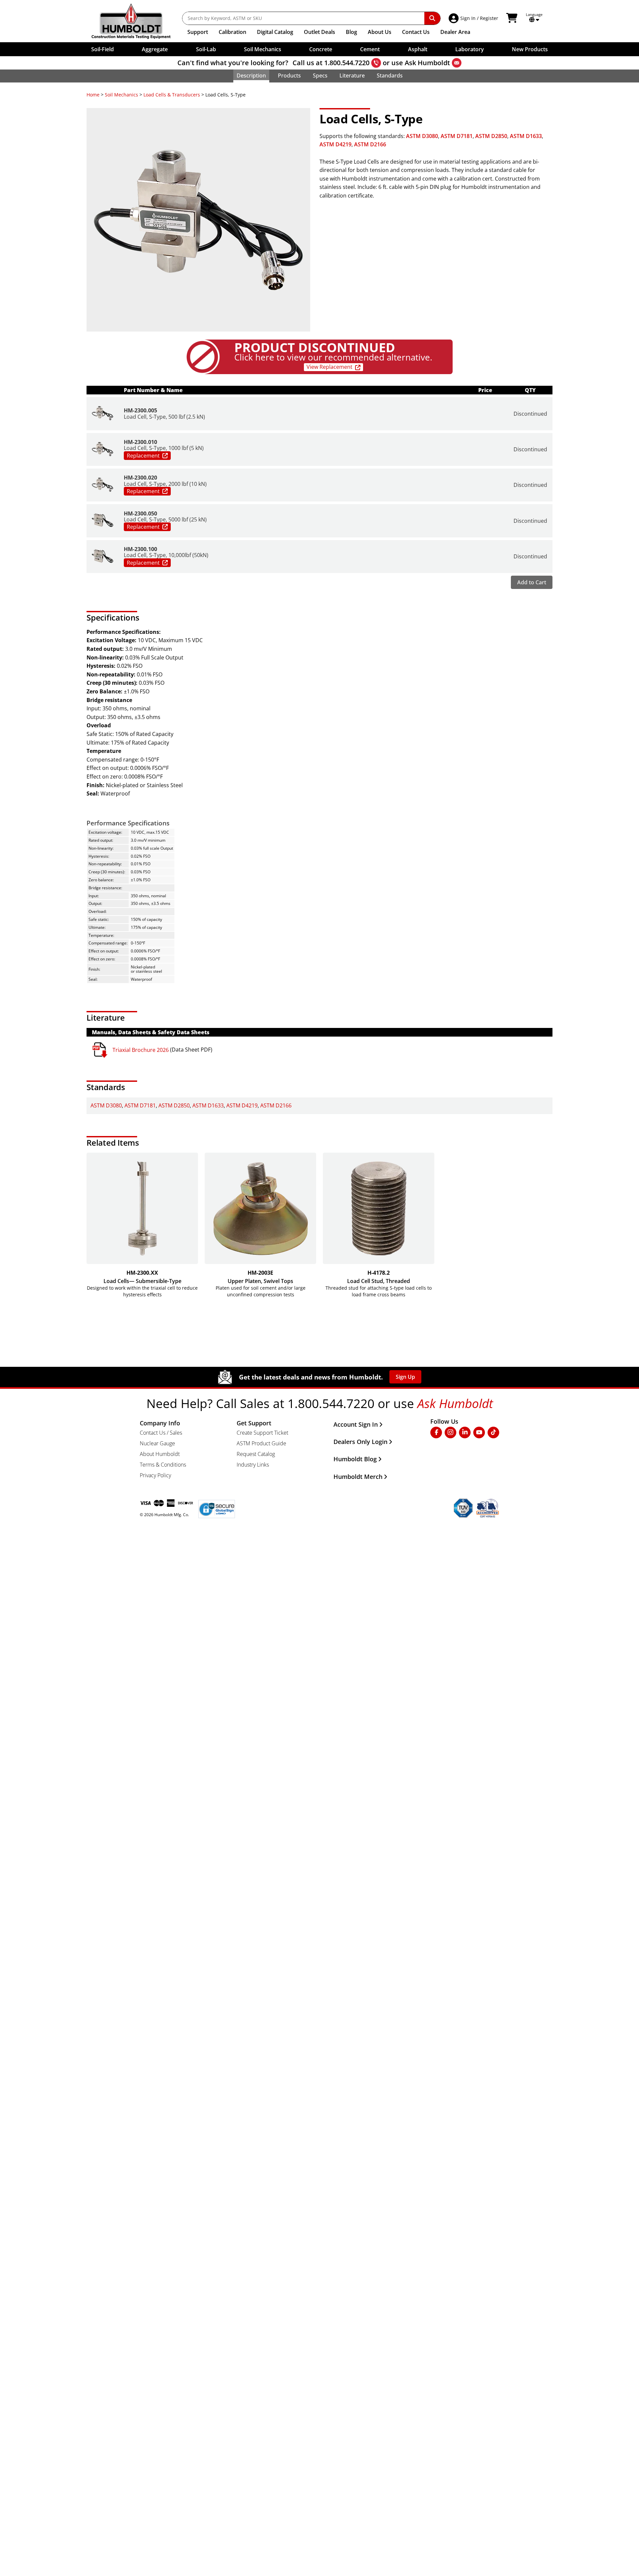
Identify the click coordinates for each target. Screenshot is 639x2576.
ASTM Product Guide (261, 1443)
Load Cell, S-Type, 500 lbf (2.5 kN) (164, 417)
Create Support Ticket (262, 1433)
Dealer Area (455, 32)
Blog (351, 32)
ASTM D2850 (491, 136)
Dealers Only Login (360, 1442)
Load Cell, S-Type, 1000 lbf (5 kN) (164, 448)
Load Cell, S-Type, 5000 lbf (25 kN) (165, 519)
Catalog (275, 32)
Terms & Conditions (163, 1465)
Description (251, 75)
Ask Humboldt (427, 63)
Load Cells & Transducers (172, 95)
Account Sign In (356, 1424)
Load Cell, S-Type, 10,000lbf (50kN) (166, 555)
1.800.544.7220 (347, 63)
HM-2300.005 (140, 410)
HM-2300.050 (140, 513)
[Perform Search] (432, 18)
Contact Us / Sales (161, 1433)
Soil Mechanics (121, 95)
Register (489, 18)
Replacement (143, 456)
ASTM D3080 (422, 136)
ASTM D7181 (457, 136)
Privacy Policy (155, 1475)
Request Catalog (256, 1454)
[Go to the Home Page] (136, 21)
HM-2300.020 (140, 478)
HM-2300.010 (140, 442)
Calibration (232, 32)
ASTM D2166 (370, 144)
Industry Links (253, 1465)
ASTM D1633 (526, 136)
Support (198, 32)
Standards (390, 75)
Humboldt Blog (355, 1459)
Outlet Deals (319, 32)
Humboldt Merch (358, 1477)
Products (289, 75)
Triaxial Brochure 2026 (141, 1050)
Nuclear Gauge (157, 1443)
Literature (352, 75)
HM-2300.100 (140, 549)
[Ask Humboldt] (457, 63)
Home (93, 95)
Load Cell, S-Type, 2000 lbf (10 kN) (165, 484)
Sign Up (405, 1377)
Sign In (468, 18)
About (380, 32)
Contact (416, 32)
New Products (530, 49)
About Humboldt (160, 1454)
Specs (320, 75)
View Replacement (329, 367)
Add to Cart (532, 582)
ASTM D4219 (335, 144)
